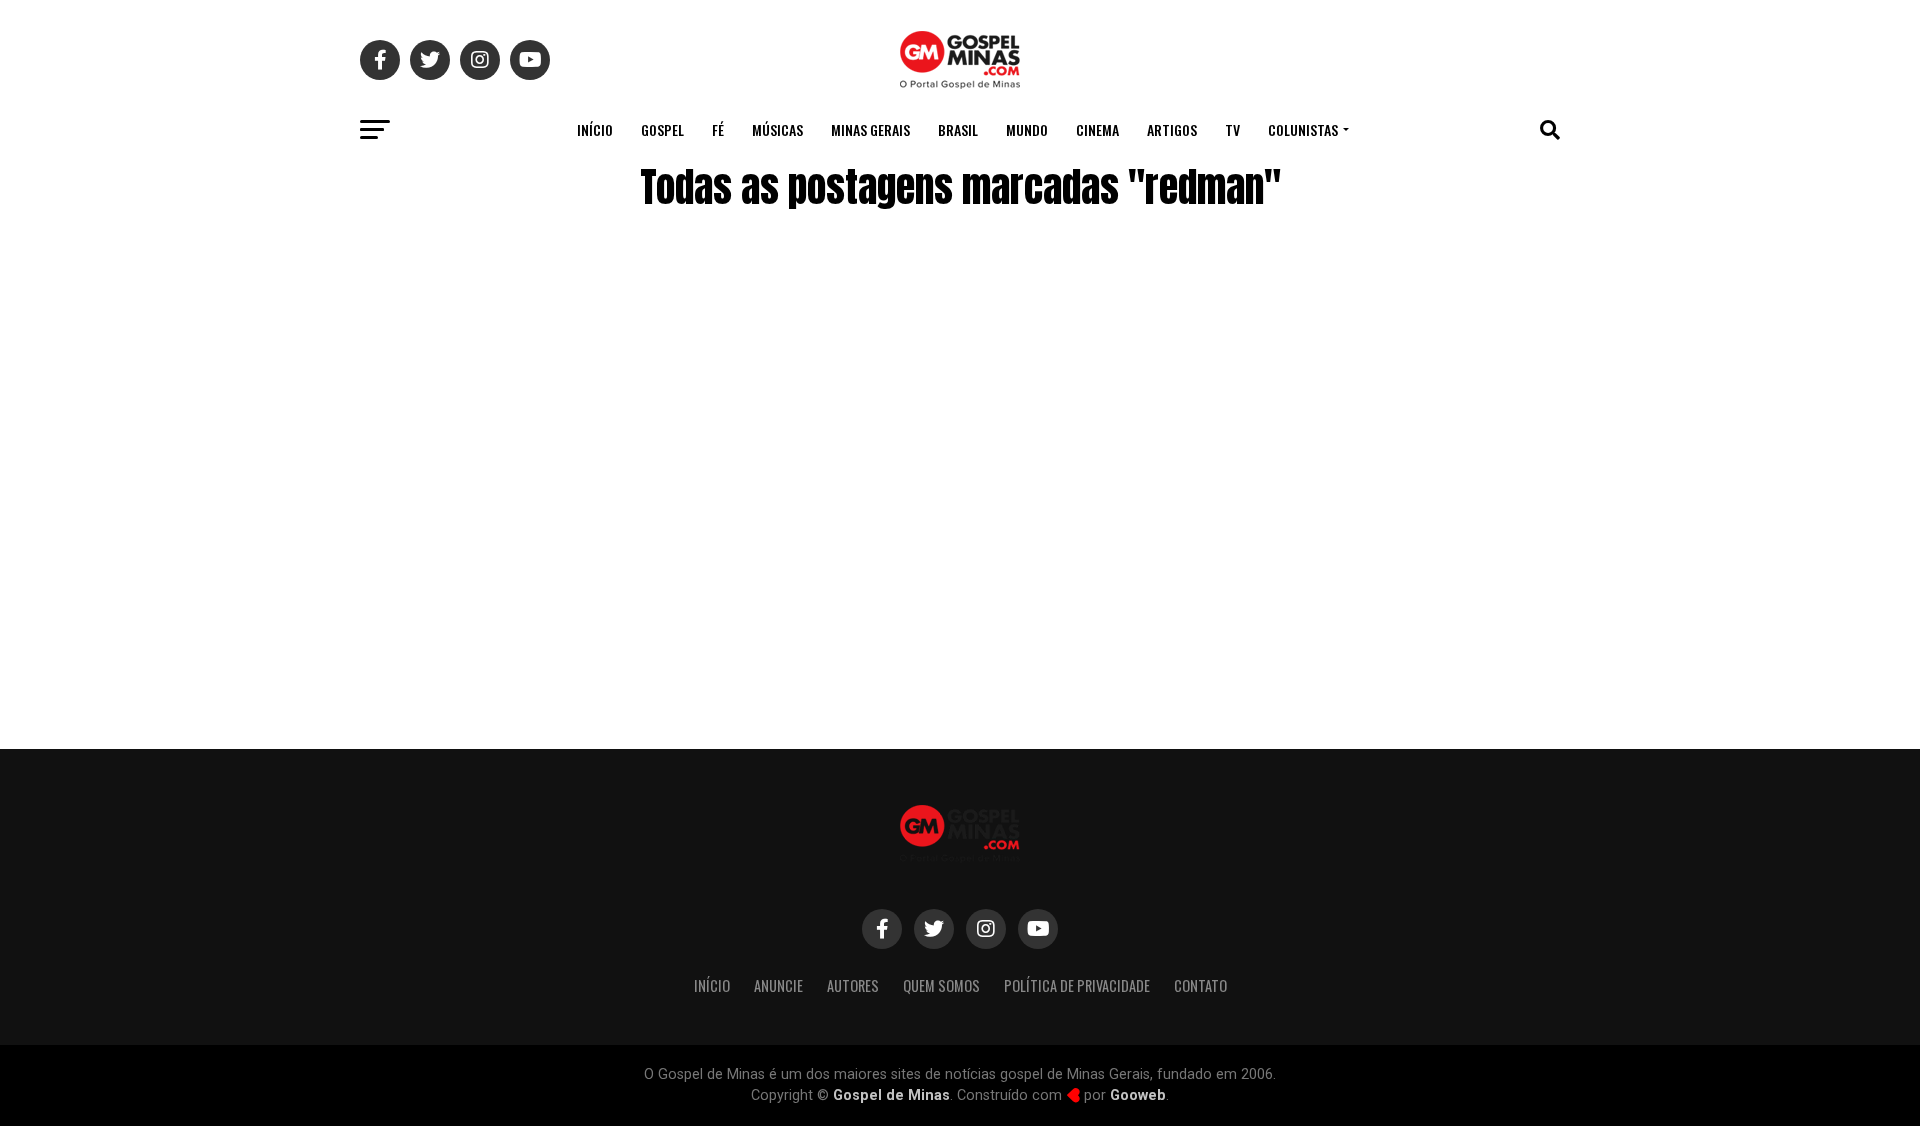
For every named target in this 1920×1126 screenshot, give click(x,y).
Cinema (1097, 129)
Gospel (662, 129)
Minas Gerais (870, 129)
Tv (1232, 129)
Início (595, 129)
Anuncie (778, 985)
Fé (718, 129)
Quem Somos (941, 985)
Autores (853, 985)
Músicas (777, 129)
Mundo (1027, 129)
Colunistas (1303, 129)
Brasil (958, 129)
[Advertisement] (1400, 563)
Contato (1200, 985)
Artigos (1172, 129)
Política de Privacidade (1077, 985)
